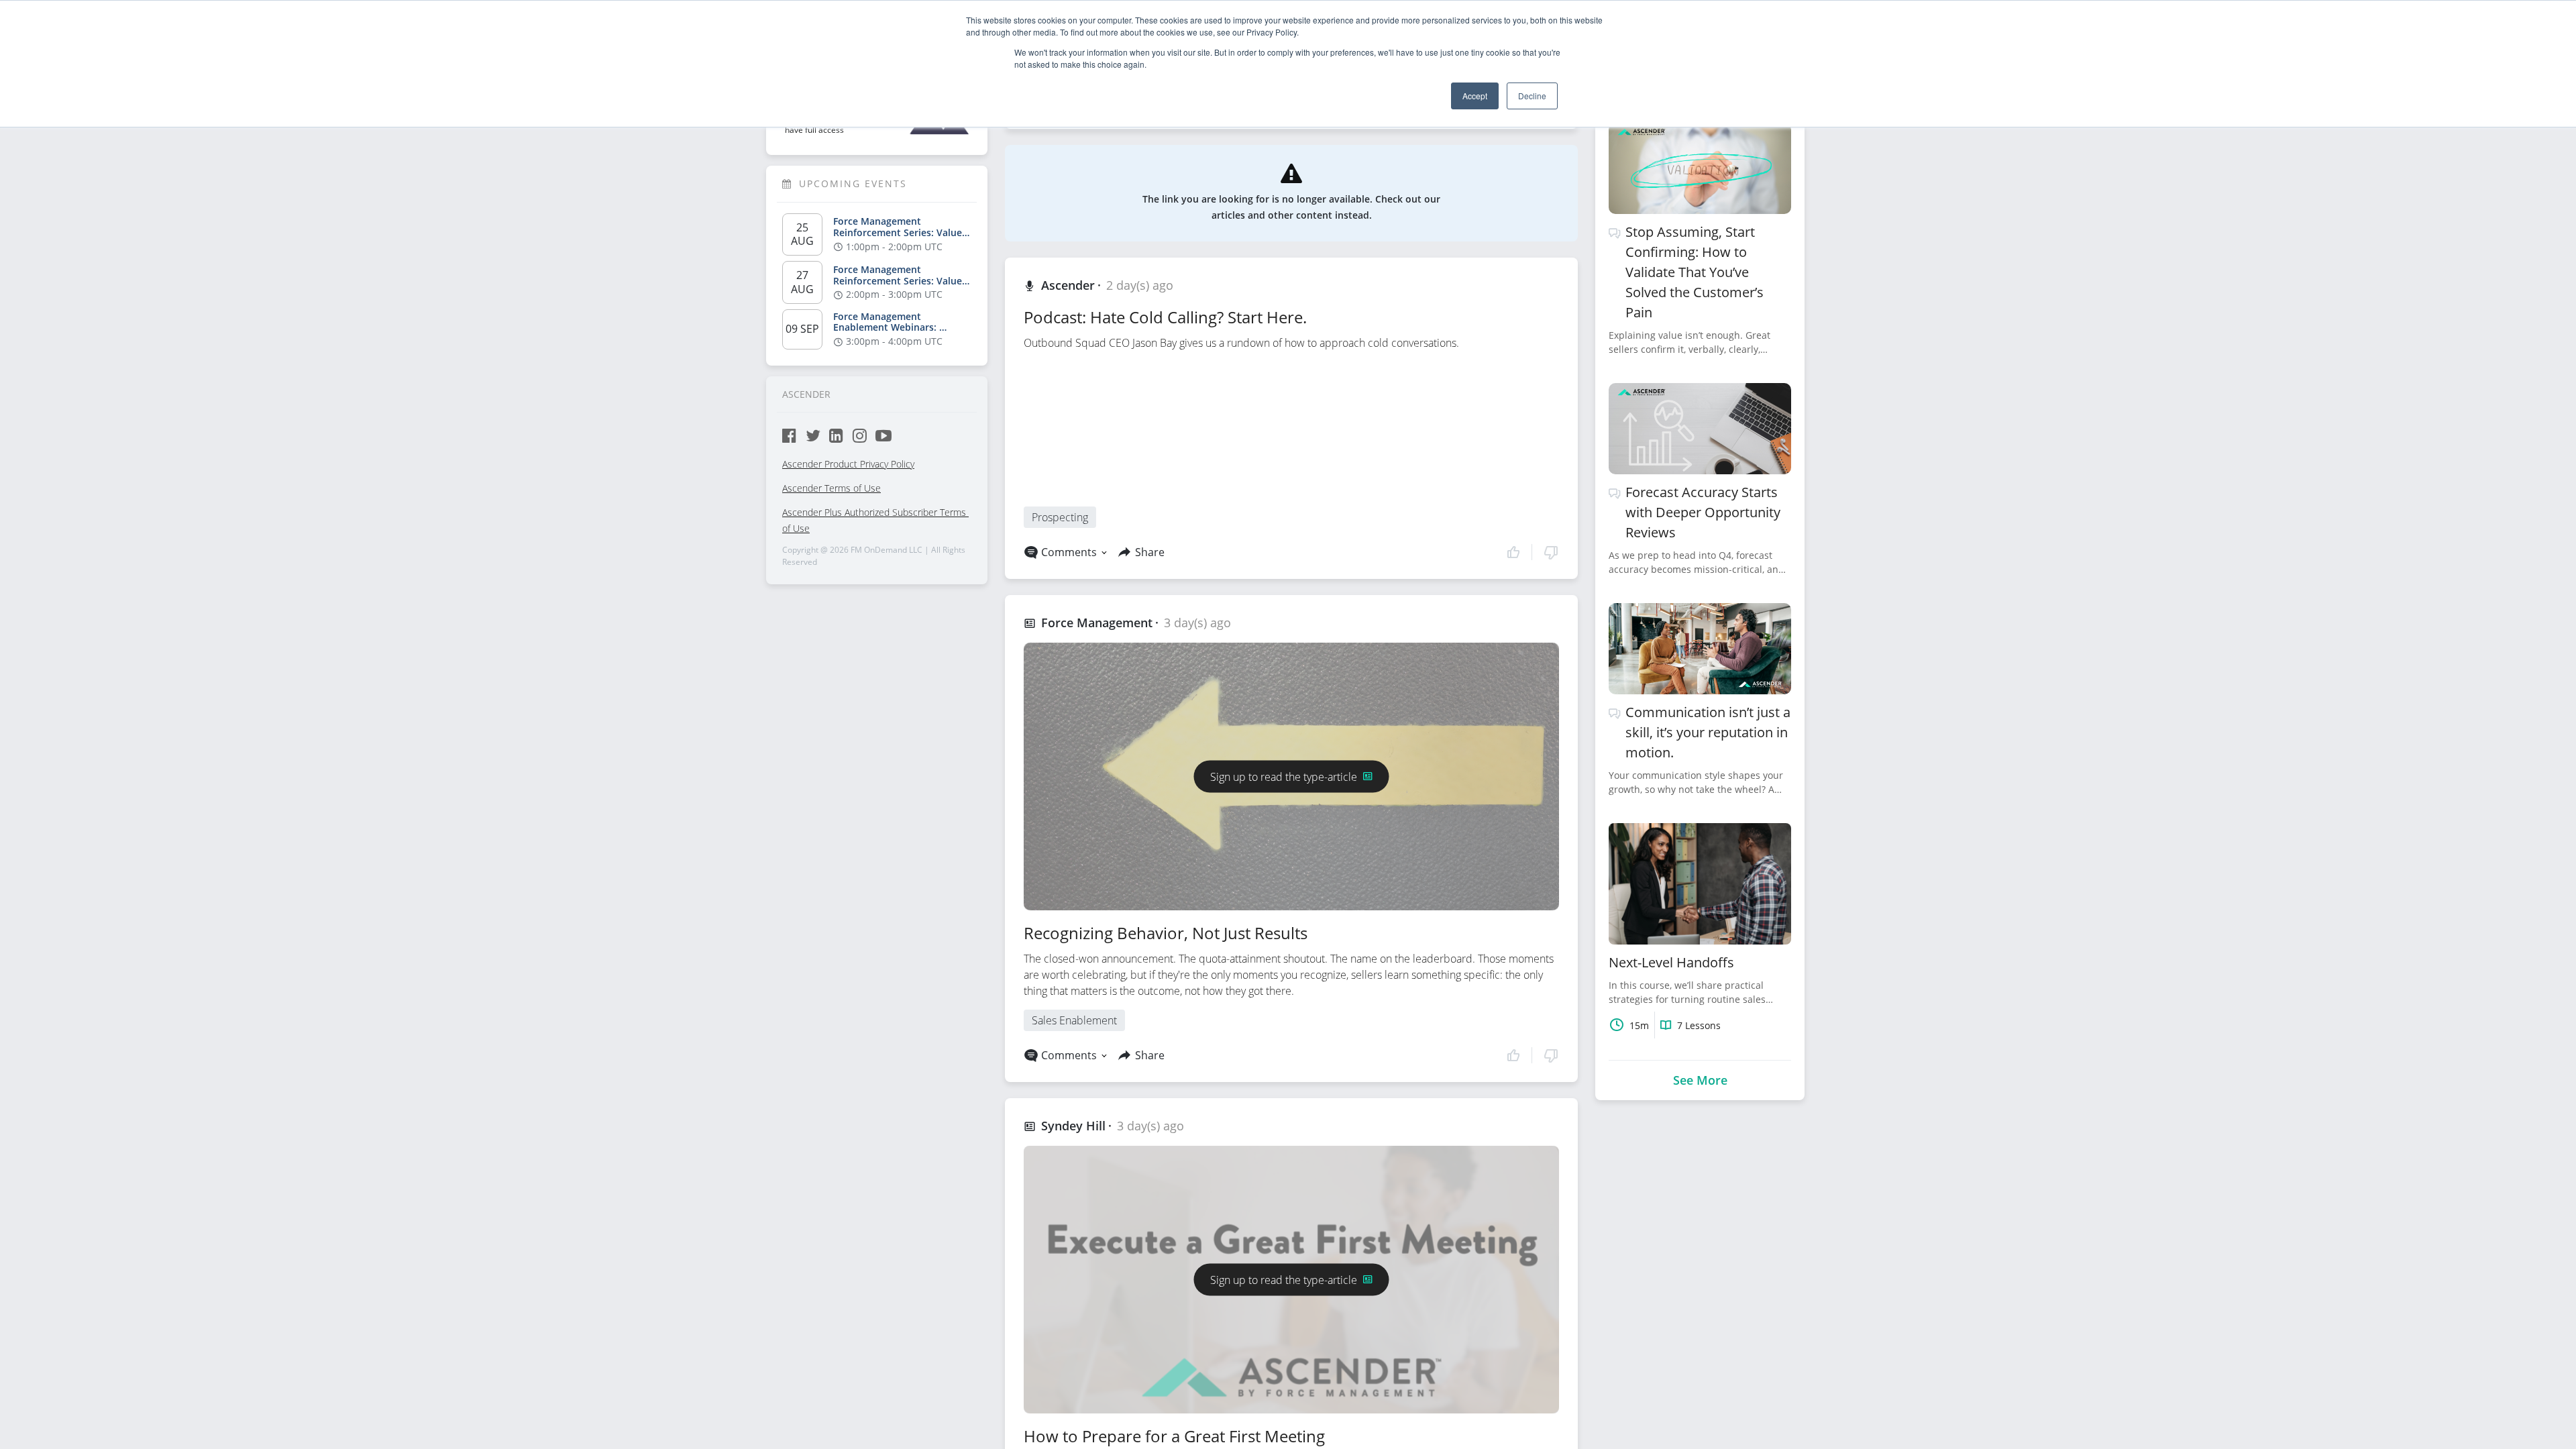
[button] (1533, 552)
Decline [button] (1532, 96)
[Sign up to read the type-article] (1292, 760)
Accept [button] (1475, 96)
